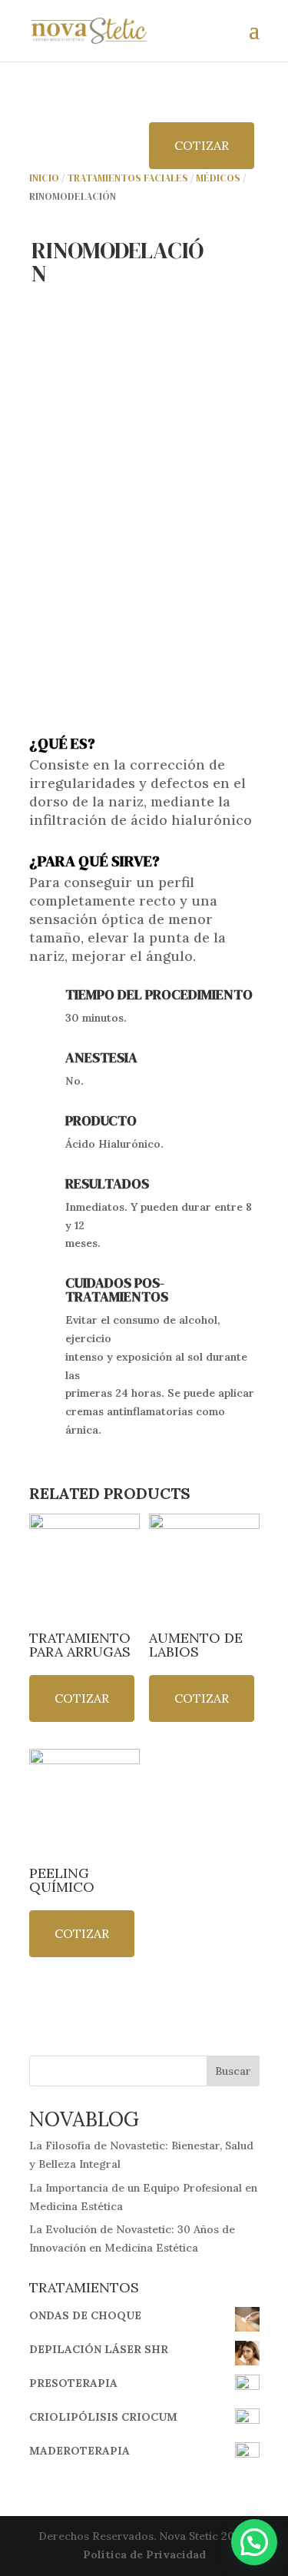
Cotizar (202, 145)
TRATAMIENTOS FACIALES (127, 178)
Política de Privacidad (144, 2554)
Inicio (44, 178)
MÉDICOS (218, 178)
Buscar (233, 2071)
